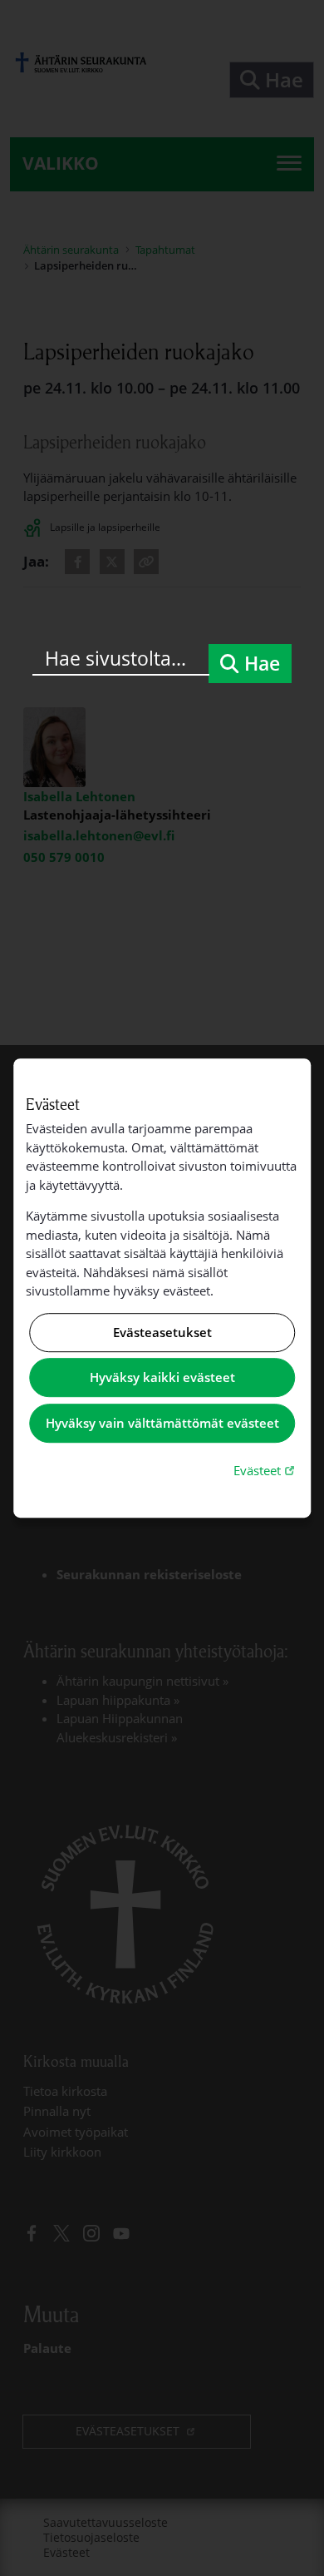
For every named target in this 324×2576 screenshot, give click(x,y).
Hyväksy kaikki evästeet (162, 1378)
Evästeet (266, 1470)
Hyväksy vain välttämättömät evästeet (162, 1423)
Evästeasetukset (162, 1332)
